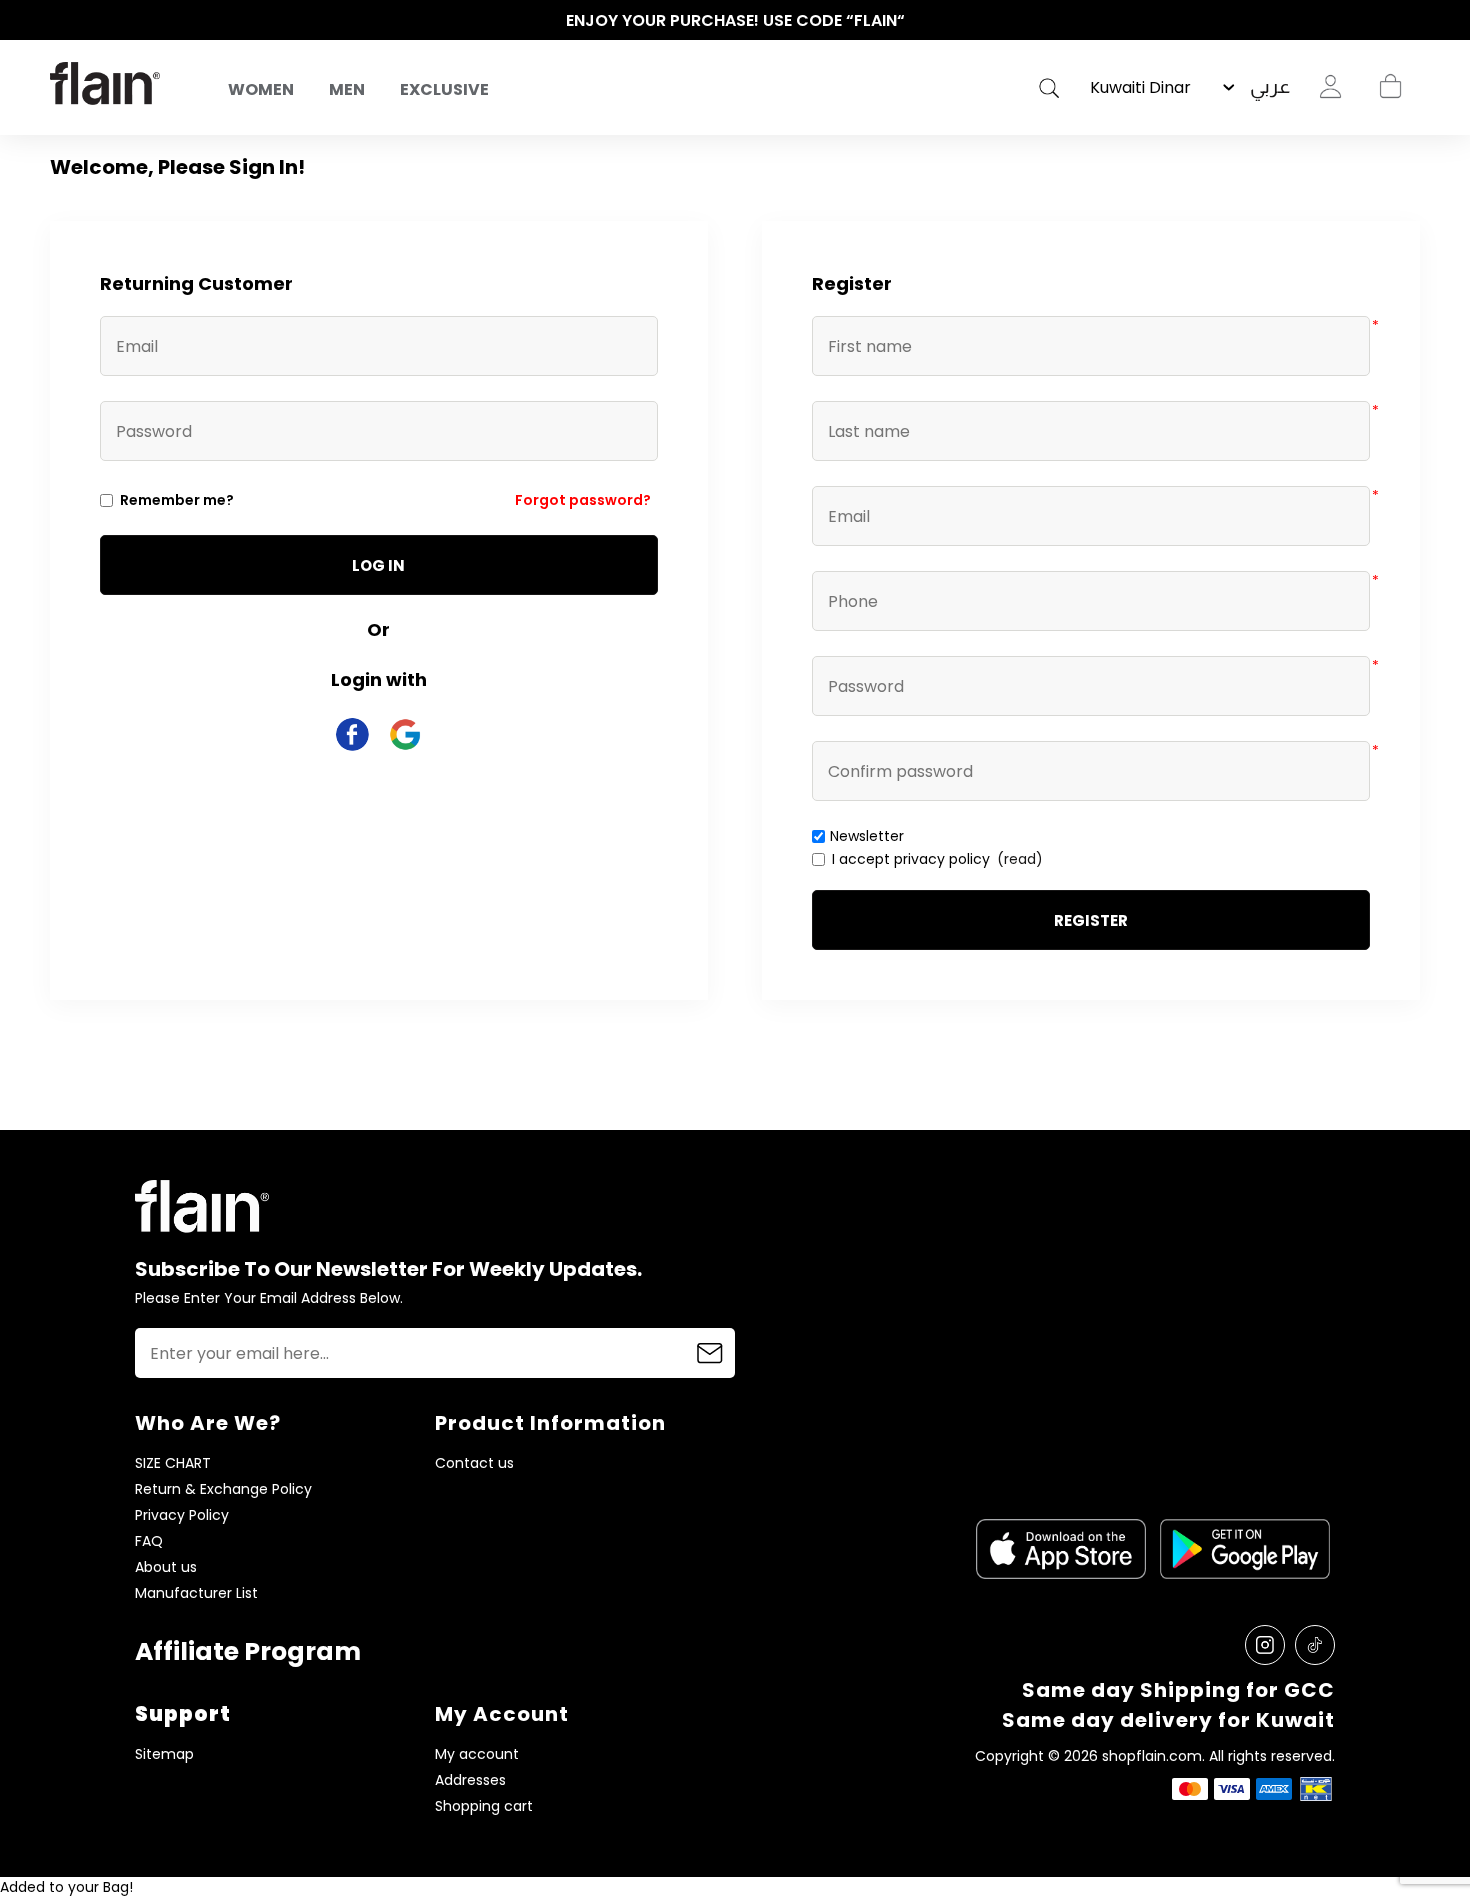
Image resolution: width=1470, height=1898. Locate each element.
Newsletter (867, 836)
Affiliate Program (248, 1651)
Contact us (474, 1463)
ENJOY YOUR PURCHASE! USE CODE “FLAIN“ (735, 20)
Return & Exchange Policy (223, 1489)
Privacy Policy (182, 1515)
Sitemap (164, 1754)
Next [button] (1410, 21)
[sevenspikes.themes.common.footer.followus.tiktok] (1315, 1645)
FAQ (149, 1541)
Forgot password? (583, 500)
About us (166, 1567)
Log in (378, 565)
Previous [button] (60, 21)
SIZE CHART (173, 1463)
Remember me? (177, 500)
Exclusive (444, 89)
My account (477, 1754)
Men (347, 89)
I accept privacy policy (911, 859)
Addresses (470, 1780)
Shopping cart (1390, 87)
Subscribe (710, 1353)
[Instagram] (1265, 1645)
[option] (735, 21)
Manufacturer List (196, 1593)
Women (261, 89)
